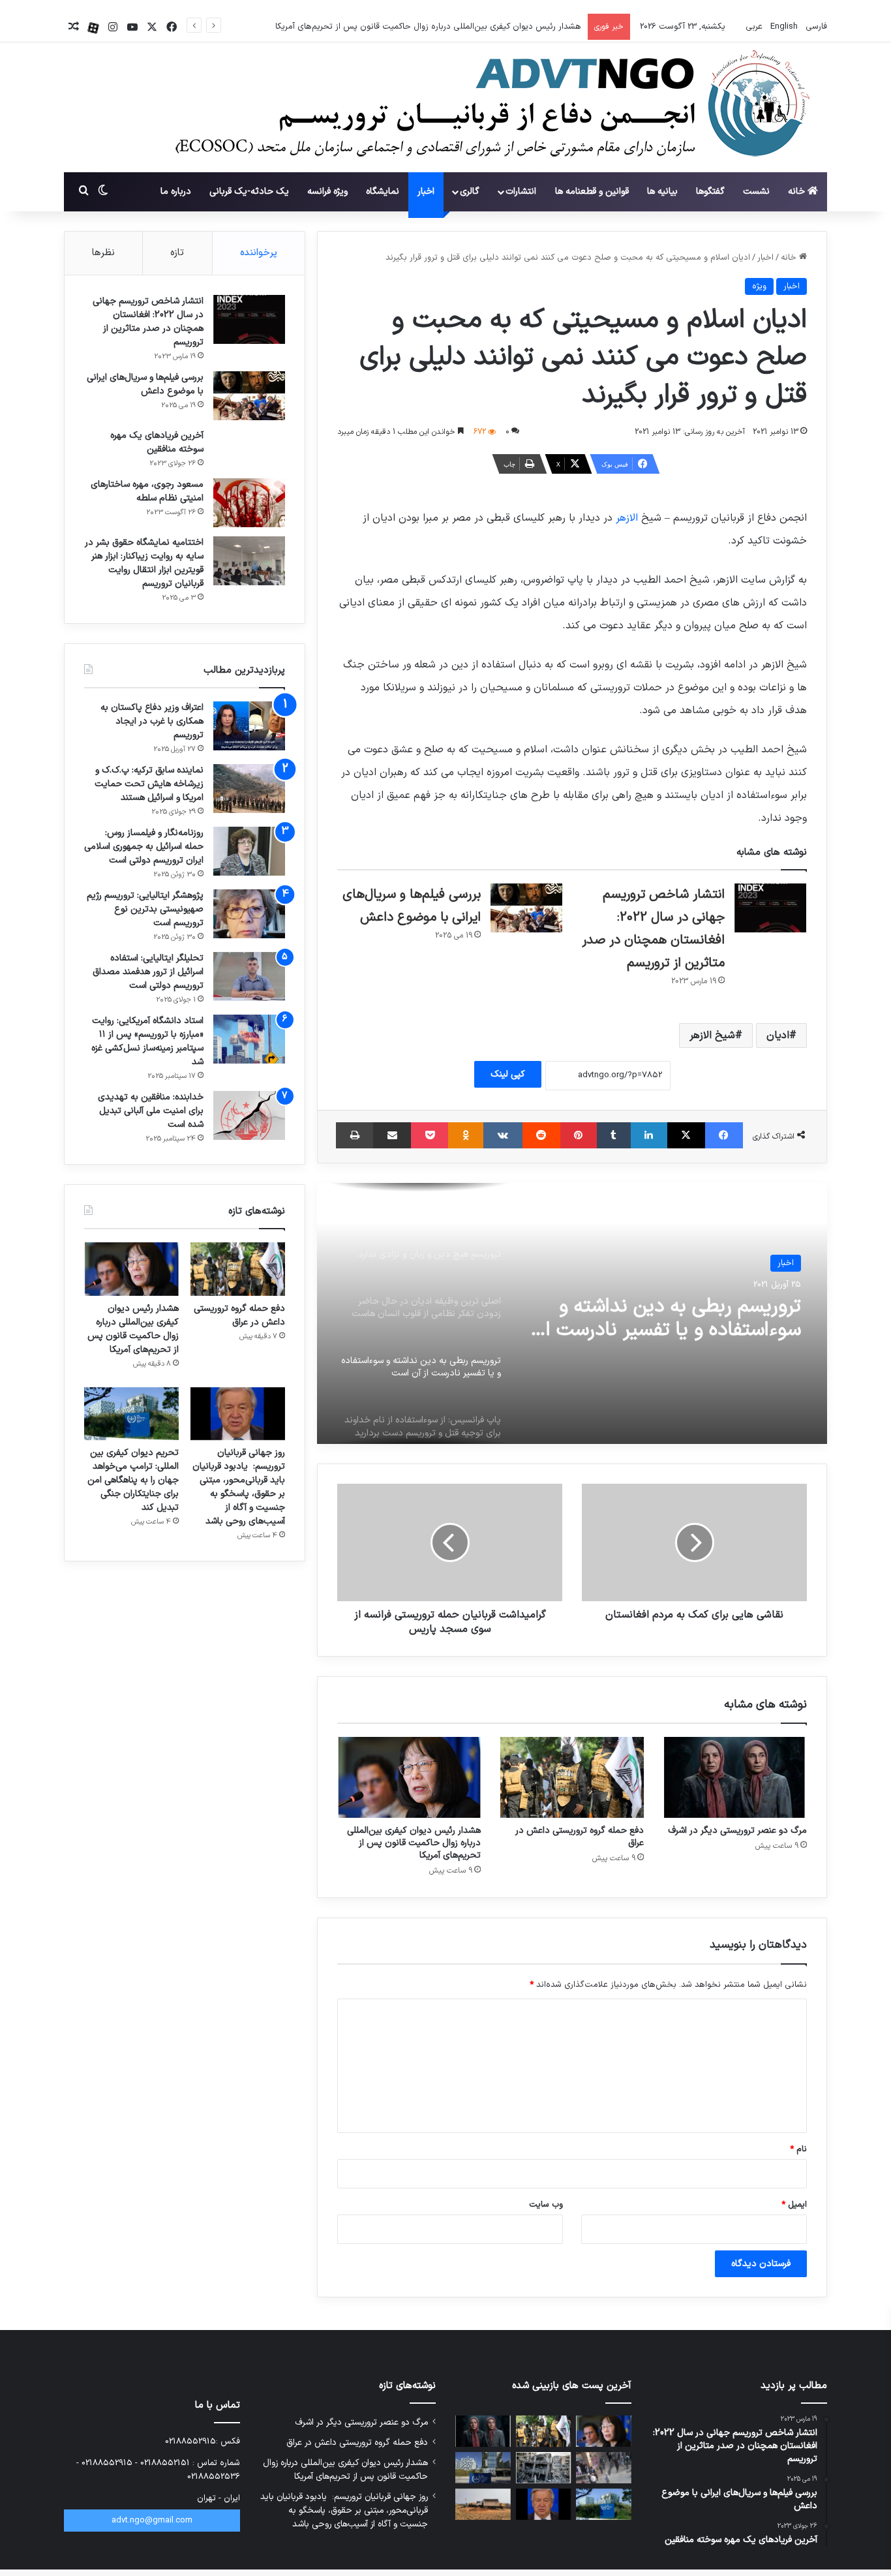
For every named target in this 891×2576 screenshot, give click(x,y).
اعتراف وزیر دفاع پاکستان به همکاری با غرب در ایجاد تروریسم (152, 721)
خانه (798, 192)
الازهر (625, 518)
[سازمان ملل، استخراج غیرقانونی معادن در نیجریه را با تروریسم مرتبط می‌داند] (483, 2504)
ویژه (759, 286)
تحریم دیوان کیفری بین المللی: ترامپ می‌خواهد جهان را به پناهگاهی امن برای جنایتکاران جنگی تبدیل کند (133, 1480)
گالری (470, 192)
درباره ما (176, 192)
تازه (177, 253)
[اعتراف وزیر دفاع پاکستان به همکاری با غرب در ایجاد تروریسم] (249, 726)
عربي (753, 27)
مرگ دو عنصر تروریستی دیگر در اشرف (737, 1831)
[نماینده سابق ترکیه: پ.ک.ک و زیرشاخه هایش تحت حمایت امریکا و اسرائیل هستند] (249, 789)
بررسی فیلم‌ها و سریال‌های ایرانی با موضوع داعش (145, 384)
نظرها (103, 253)
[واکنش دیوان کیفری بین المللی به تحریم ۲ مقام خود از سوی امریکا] (483, 2468)
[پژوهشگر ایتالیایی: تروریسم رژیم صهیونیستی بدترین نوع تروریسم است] (249, 914)
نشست (756, 192)
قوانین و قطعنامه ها (592, 192)
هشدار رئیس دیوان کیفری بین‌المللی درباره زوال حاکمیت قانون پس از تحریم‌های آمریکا (428, 27)
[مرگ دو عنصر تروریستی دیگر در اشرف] (735, 1777)
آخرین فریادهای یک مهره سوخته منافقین (157, 442)
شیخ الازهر (712, 1035)
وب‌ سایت (546, 2205)
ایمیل (794, 2205)
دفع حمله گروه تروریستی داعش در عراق (580, 1837)
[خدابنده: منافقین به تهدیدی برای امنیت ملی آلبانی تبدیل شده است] (249, 1115)
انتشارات (521, 192)
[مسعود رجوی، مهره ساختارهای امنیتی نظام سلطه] (249, 503)
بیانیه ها (662, 192)
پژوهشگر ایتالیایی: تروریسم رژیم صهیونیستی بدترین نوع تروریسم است (145, 909)
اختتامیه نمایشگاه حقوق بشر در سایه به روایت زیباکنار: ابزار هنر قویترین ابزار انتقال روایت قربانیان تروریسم (144, 563)
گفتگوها (710, 192)
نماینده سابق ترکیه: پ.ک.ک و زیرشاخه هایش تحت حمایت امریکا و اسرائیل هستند (149, 784)
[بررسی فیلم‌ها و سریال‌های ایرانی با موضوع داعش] (526, 908)
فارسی (815, 27)
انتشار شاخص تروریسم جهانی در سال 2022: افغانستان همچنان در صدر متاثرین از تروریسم (148, 322)
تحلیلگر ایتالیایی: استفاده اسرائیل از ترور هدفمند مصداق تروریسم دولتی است (148, 972)
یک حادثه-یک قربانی (249, 192)
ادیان (778, 1035)
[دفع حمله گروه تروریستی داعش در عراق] (572, 1777)
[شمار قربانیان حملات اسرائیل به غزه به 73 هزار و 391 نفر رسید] (544, 2468)
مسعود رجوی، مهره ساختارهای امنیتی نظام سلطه (147, 491)
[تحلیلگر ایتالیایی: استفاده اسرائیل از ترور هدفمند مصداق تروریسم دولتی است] (249, 976)
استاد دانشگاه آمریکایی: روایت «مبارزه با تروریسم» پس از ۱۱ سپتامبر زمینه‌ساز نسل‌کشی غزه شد (147, 1041)
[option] (572, 1313)
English (783, 27)
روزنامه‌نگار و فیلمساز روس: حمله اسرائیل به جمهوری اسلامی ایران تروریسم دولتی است (144, 847)
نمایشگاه (383, 192)
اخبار (426, 192)
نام (798, 2149)
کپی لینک (508, 1074)
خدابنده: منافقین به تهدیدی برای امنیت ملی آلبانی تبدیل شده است (151, 1111)
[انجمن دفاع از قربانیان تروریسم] (486, 108)
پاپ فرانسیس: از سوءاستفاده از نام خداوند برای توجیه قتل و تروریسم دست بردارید (678, 1337)
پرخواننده (259, 253)
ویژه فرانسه (327, 192)
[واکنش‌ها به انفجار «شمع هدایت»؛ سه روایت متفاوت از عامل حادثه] (604, 2468)
